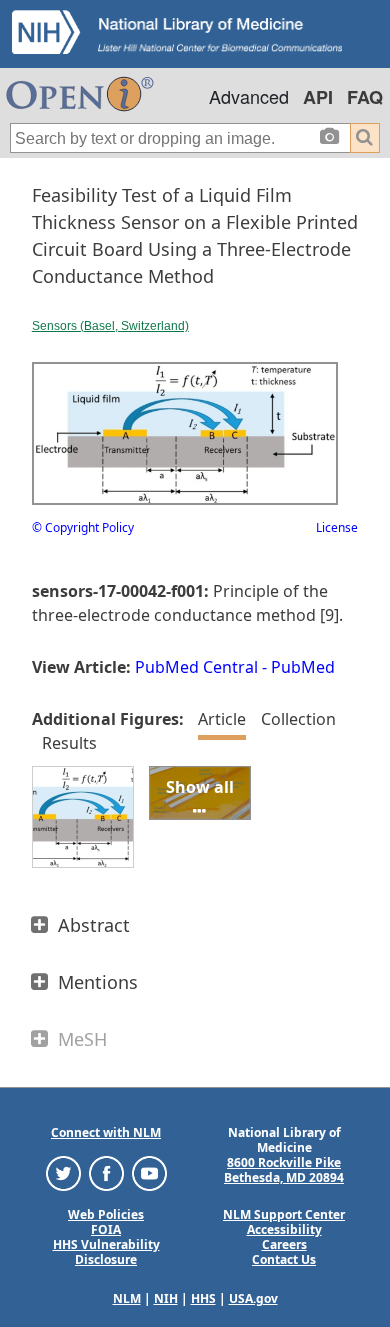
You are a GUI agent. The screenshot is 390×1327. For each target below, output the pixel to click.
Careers (284, 1244)
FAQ (365, 97)
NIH (166, 1298)
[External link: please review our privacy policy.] (63, 1172)
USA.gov (253, 1298)
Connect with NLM (106, 1132)
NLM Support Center (284, 1214)
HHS (203, 1298)
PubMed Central (196, 667)
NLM (127, 1298)
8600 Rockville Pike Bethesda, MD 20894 (284, 1170)
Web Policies (106, 1214)
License (337, 527)
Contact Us (284, 1259)
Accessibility (284, 1229)
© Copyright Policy (83, 527)
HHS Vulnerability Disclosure (106, 1252)
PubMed (303, 667)
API (318, 97)
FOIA (106, 1229)
